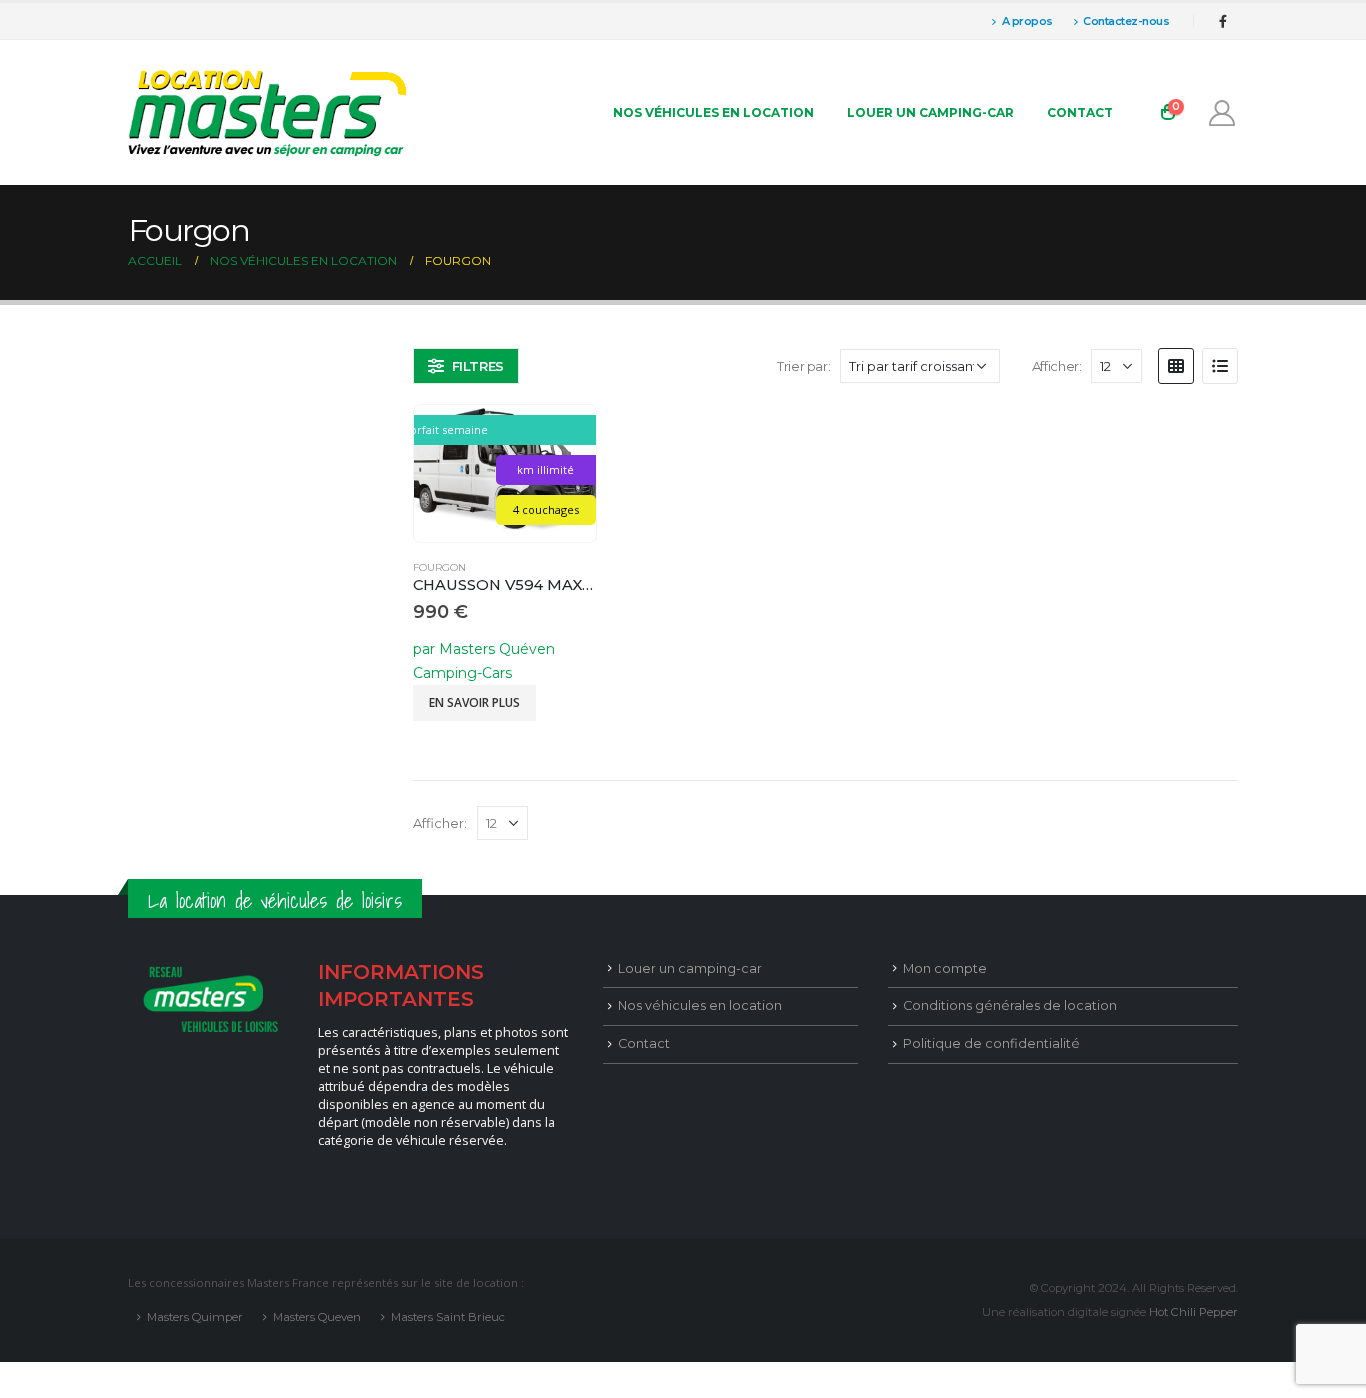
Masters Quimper (195, 1317)
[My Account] (1222, 113)
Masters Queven (317, 1317)
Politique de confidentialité (991, 1043)
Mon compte (945, 968)
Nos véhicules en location (713, 112)
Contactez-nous (1126, 21)
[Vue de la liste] (1220, 366)
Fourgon (439, 567)
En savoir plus (474, 702)
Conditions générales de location (1010, 1005)
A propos (1027, 21)
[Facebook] (1223, 21)
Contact (1080, 112)
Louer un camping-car (930, 112)
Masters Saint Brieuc (448, 1317)
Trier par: (803, 366)
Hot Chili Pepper (1193, 1312)
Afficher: (1057, 366)
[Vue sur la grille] (1176, 366)
